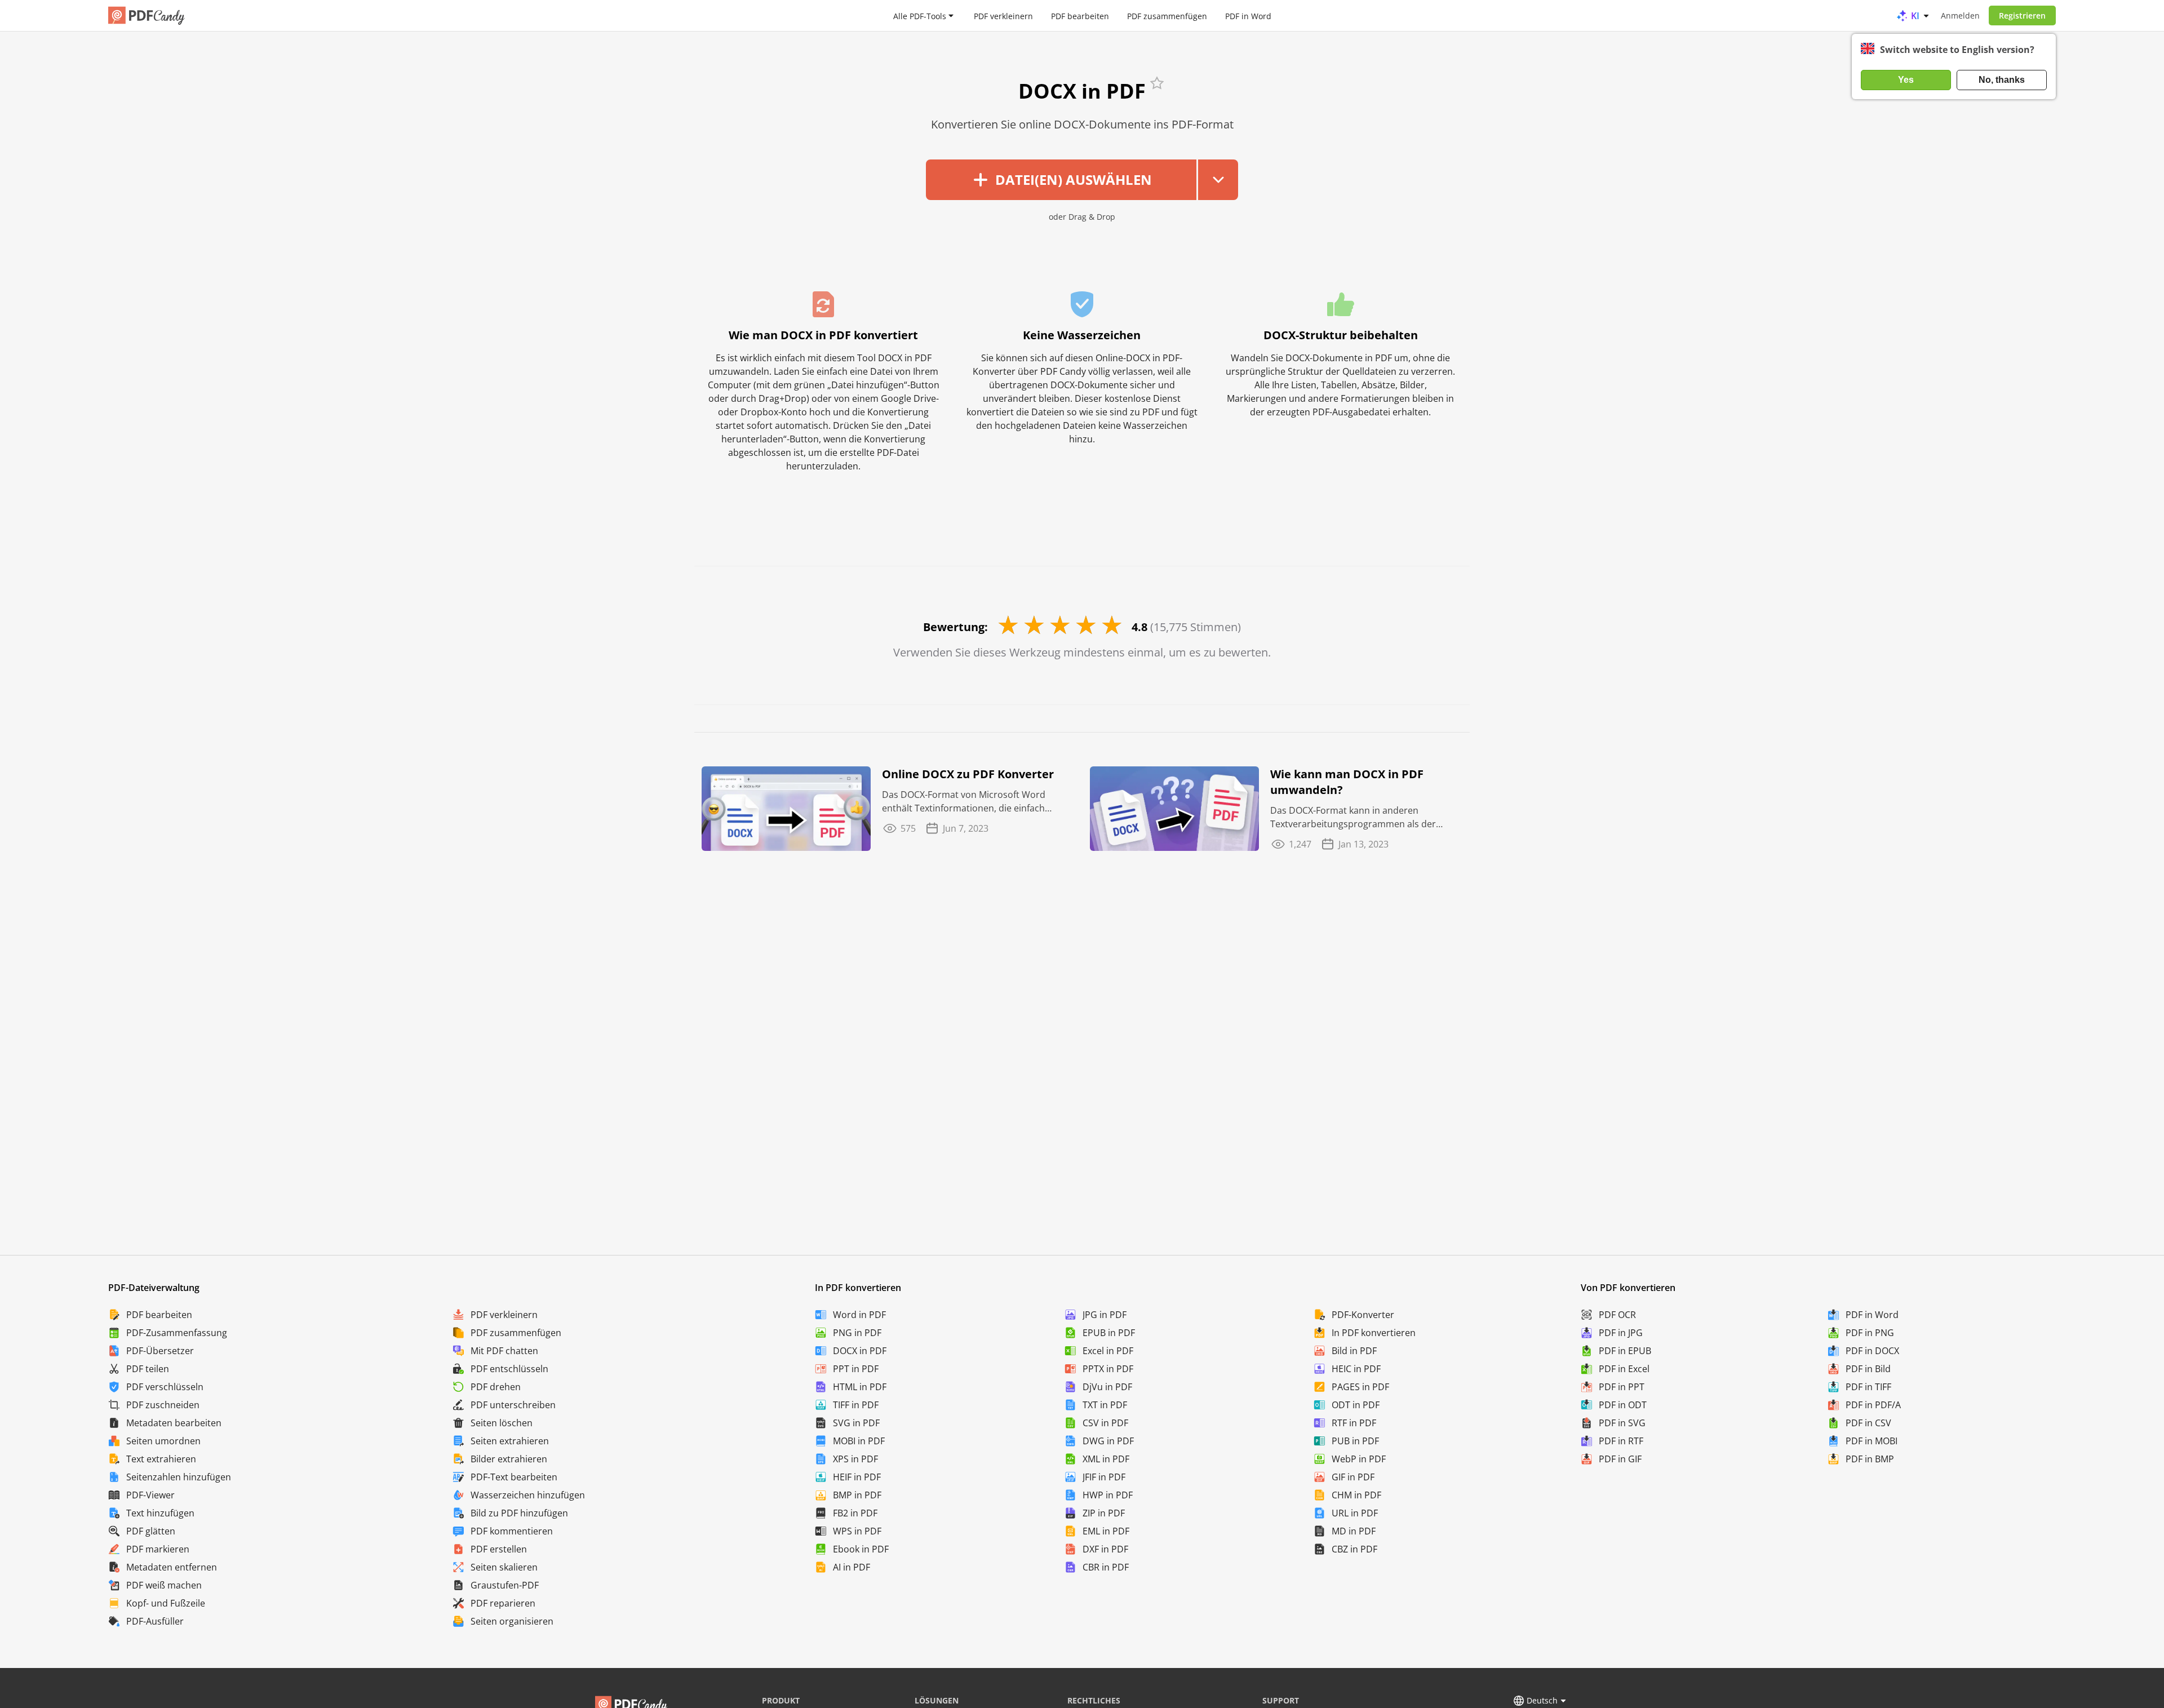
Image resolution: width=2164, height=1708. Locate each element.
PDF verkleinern (1003, 15)
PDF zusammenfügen (1167, 15)
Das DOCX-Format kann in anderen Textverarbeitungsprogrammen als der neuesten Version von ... (1353, 817)
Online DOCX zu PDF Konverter (968, 774)
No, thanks (2002, 80)
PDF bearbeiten (1080, 15)
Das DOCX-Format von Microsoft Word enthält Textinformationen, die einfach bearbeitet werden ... (964, 802)
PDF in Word (1248, 15)
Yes (1906, 80)
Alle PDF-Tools (920, 15)
